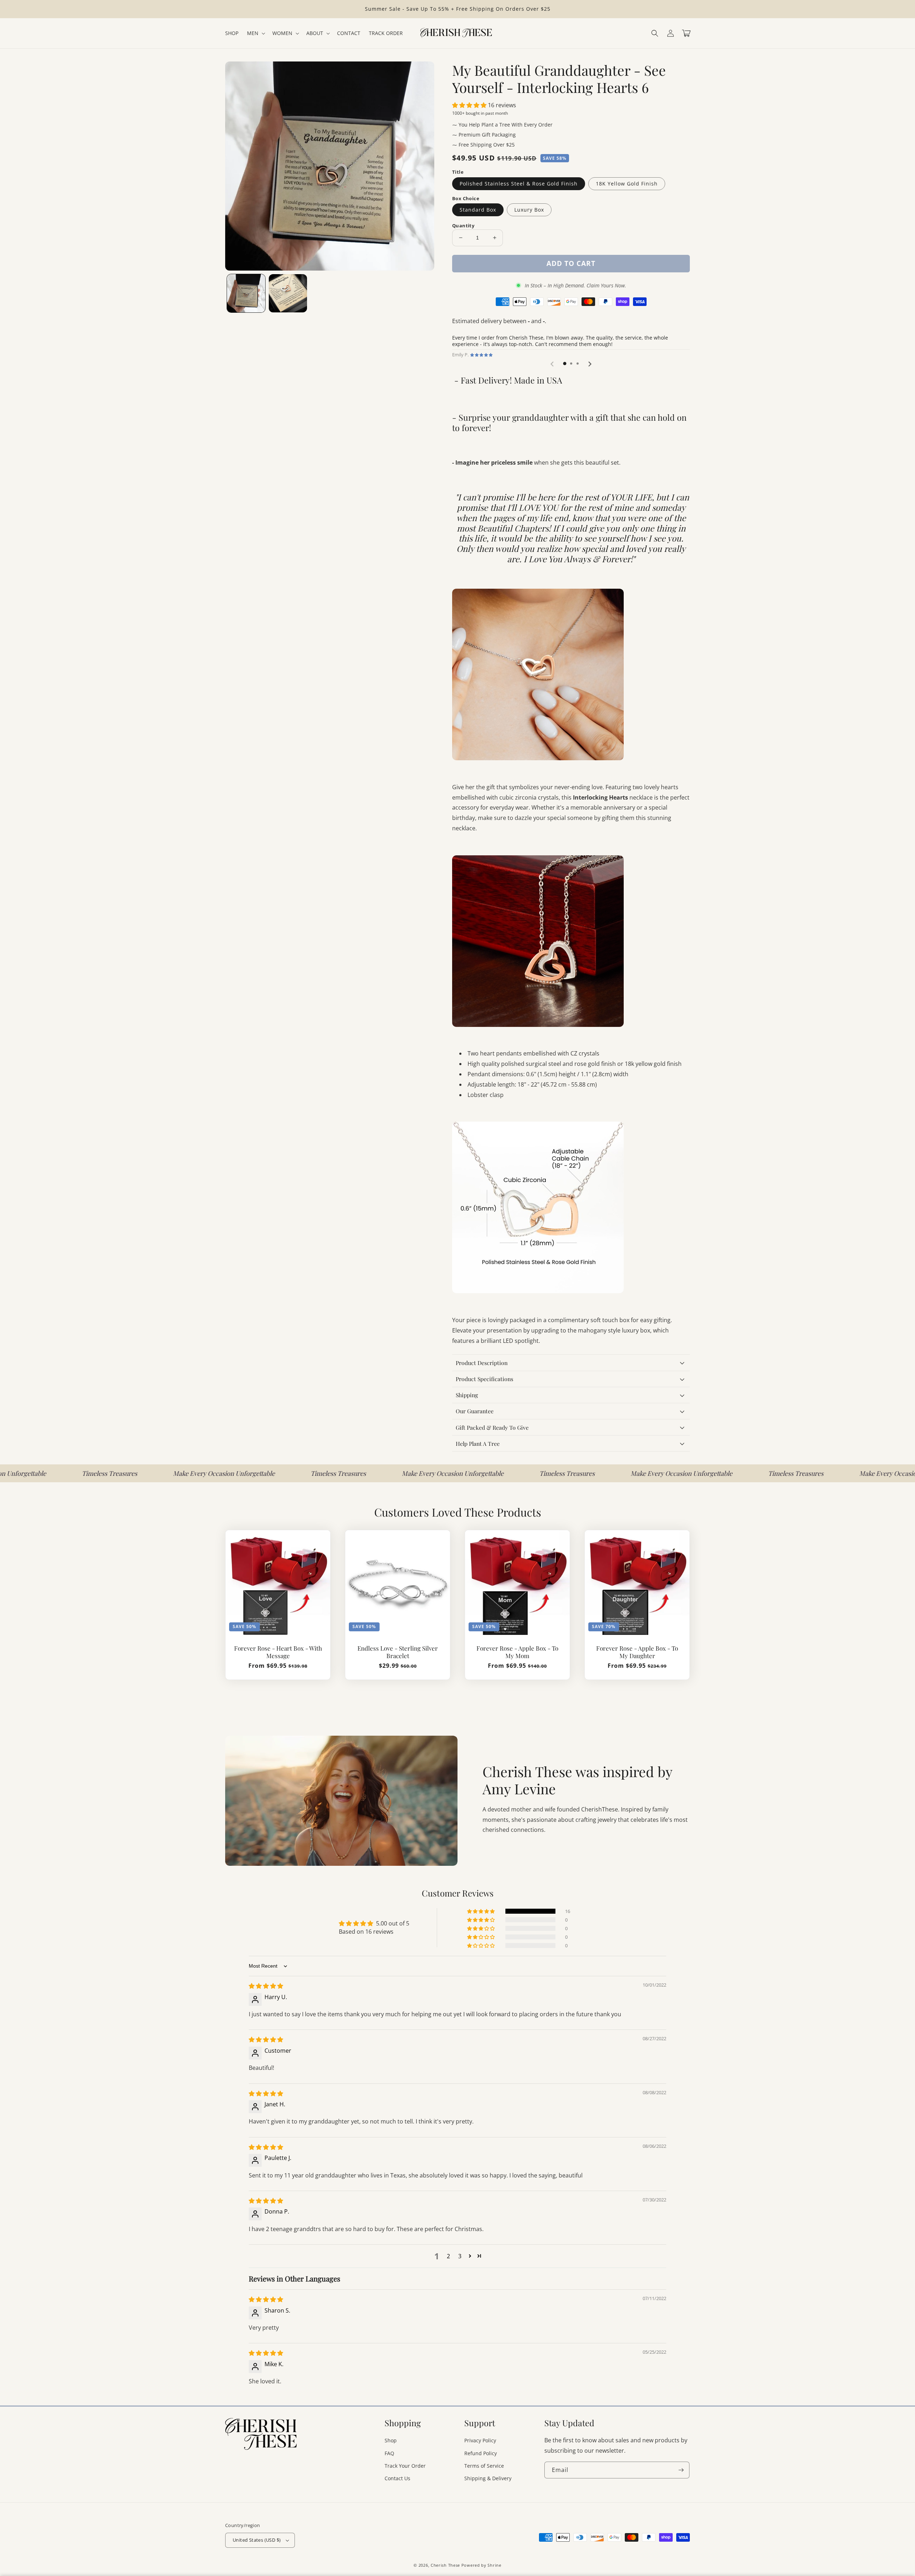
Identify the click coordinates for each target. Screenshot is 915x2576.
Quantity (463, 226)
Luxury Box (529, 210)
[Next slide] (590, 364)
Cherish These (445, 2565)
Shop (391, 2440)
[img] (266, 1986)
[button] (655, 33)
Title (458, 172)
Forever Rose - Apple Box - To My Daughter (637, 1652)
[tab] (565, 364)
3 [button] (460, 2256)
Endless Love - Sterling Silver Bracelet (398, 1652)
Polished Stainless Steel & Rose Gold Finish (519, 184)
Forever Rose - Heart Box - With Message (278, 1652)
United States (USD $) (257, 2540)
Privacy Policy (480, 2440)
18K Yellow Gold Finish (627, 184)
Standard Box (478, 210)
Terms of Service (484, 2466)
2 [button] (448, 2256)
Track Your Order (405, 2466)
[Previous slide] (553, 364)
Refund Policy (481, 2453)
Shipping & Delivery (488, 2478)
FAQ (389, 2453)
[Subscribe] (681, 2470)
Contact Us (397, 2478)
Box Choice (466, 198)
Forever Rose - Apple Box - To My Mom (517, 1652)
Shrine (494, 2565)
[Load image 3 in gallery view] (288, 293)
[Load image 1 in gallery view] (246, 293)
